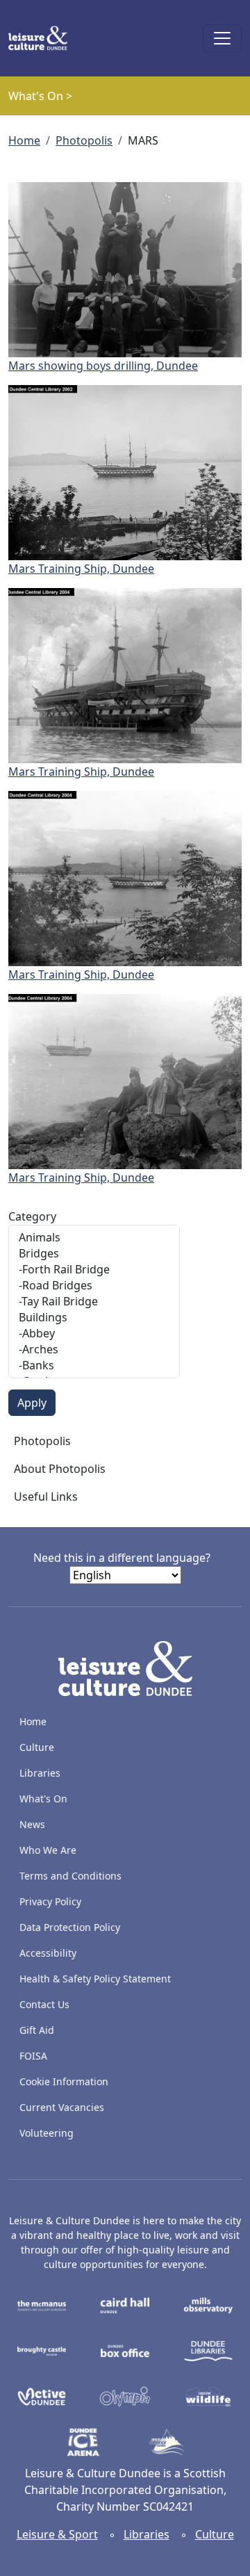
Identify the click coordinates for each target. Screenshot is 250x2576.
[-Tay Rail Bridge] (94, 1302)
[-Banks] (94, 1366)
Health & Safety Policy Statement (95, 1979)
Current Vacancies (62, 2107)
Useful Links (46, 1497)
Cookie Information (64, 2081)
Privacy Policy (50, 1901)
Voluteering (47, 2133)
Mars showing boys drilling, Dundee (103, 366)
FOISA (33, 2056)
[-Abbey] (94, 1334)
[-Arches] (94, 1350)
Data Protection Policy (70, 1927)
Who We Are (48, 1850)
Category (32, 1216)
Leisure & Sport (57, 2534)
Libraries (40, 1773)
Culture (37, 1747)
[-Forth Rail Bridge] (94, 1270)
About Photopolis (60, 1469)
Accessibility (49, 1953)
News (32, 1824)
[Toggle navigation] (222, 38)
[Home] (43, 38)
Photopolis (84, 140)
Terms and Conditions (70, 1876)
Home (24, 140)
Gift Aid (37, 2030)
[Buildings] (94, 1318)
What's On (43, 1799)
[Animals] (94, 1238)
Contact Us (44, 2004)
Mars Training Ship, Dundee (81, 569)
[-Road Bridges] (94, 1286)
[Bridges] (94, 1254)
